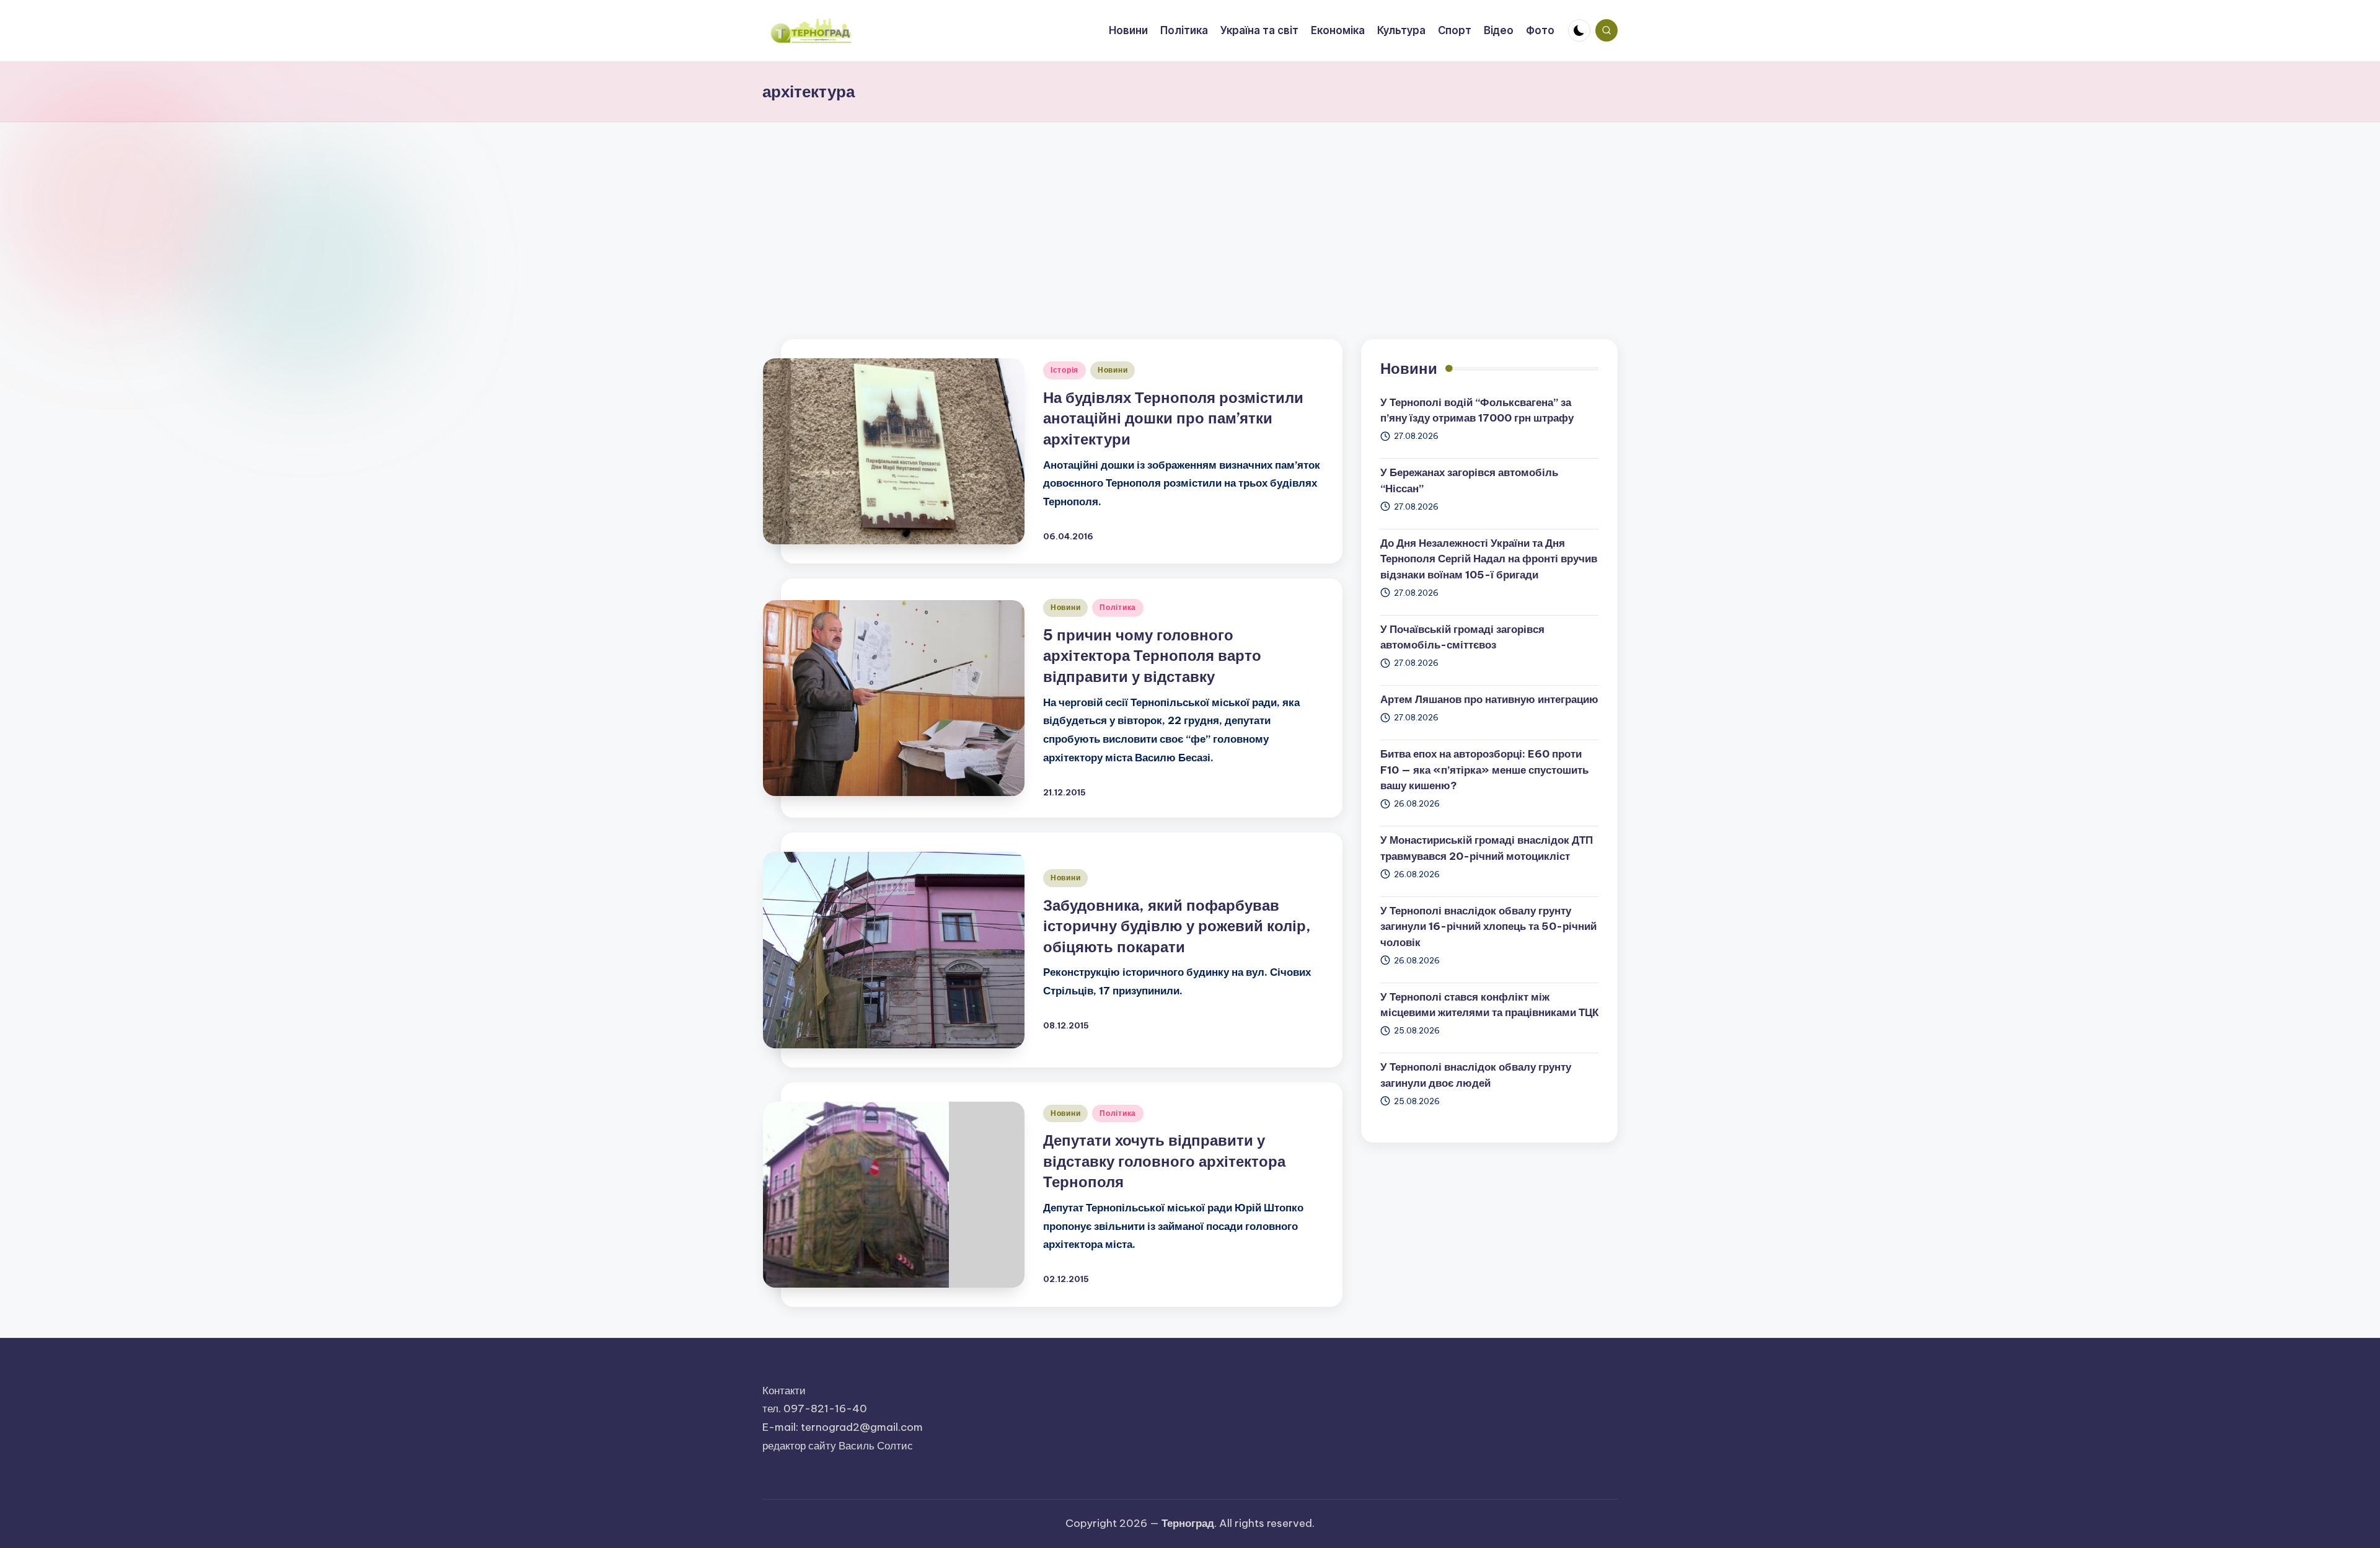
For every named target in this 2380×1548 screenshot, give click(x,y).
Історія (1064, 370)
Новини (1113, 370)
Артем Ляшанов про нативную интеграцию (1489, 699)
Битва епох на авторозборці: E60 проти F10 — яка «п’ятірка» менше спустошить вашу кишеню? (1484, 770)
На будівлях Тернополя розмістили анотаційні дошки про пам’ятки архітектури (1173, 418)
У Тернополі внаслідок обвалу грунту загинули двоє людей (1476, 1075)
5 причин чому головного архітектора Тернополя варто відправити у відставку (1152, 656)
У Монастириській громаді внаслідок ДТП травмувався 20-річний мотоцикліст (1487, 848)
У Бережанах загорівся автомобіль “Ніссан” (1469, 480)
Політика (1118, 607)
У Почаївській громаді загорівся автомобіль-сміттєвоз (1462, 637)
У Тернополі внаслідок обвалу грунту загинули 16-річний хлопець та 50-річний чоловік (1488, 927)
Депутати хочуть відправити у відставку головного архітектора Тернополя (1164, 1161)
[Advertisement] (1190, 215)
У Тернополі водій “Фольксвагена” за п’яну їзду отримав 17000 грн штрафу (1477, 410)
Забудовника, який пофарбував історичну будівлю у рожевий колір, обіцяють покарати (1177, 926)
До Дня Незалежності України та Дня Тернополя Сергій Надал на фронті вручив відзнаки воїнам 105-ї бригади (1489, 559)
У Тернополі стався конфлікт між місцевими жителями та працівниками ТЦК (1489, 1005)
